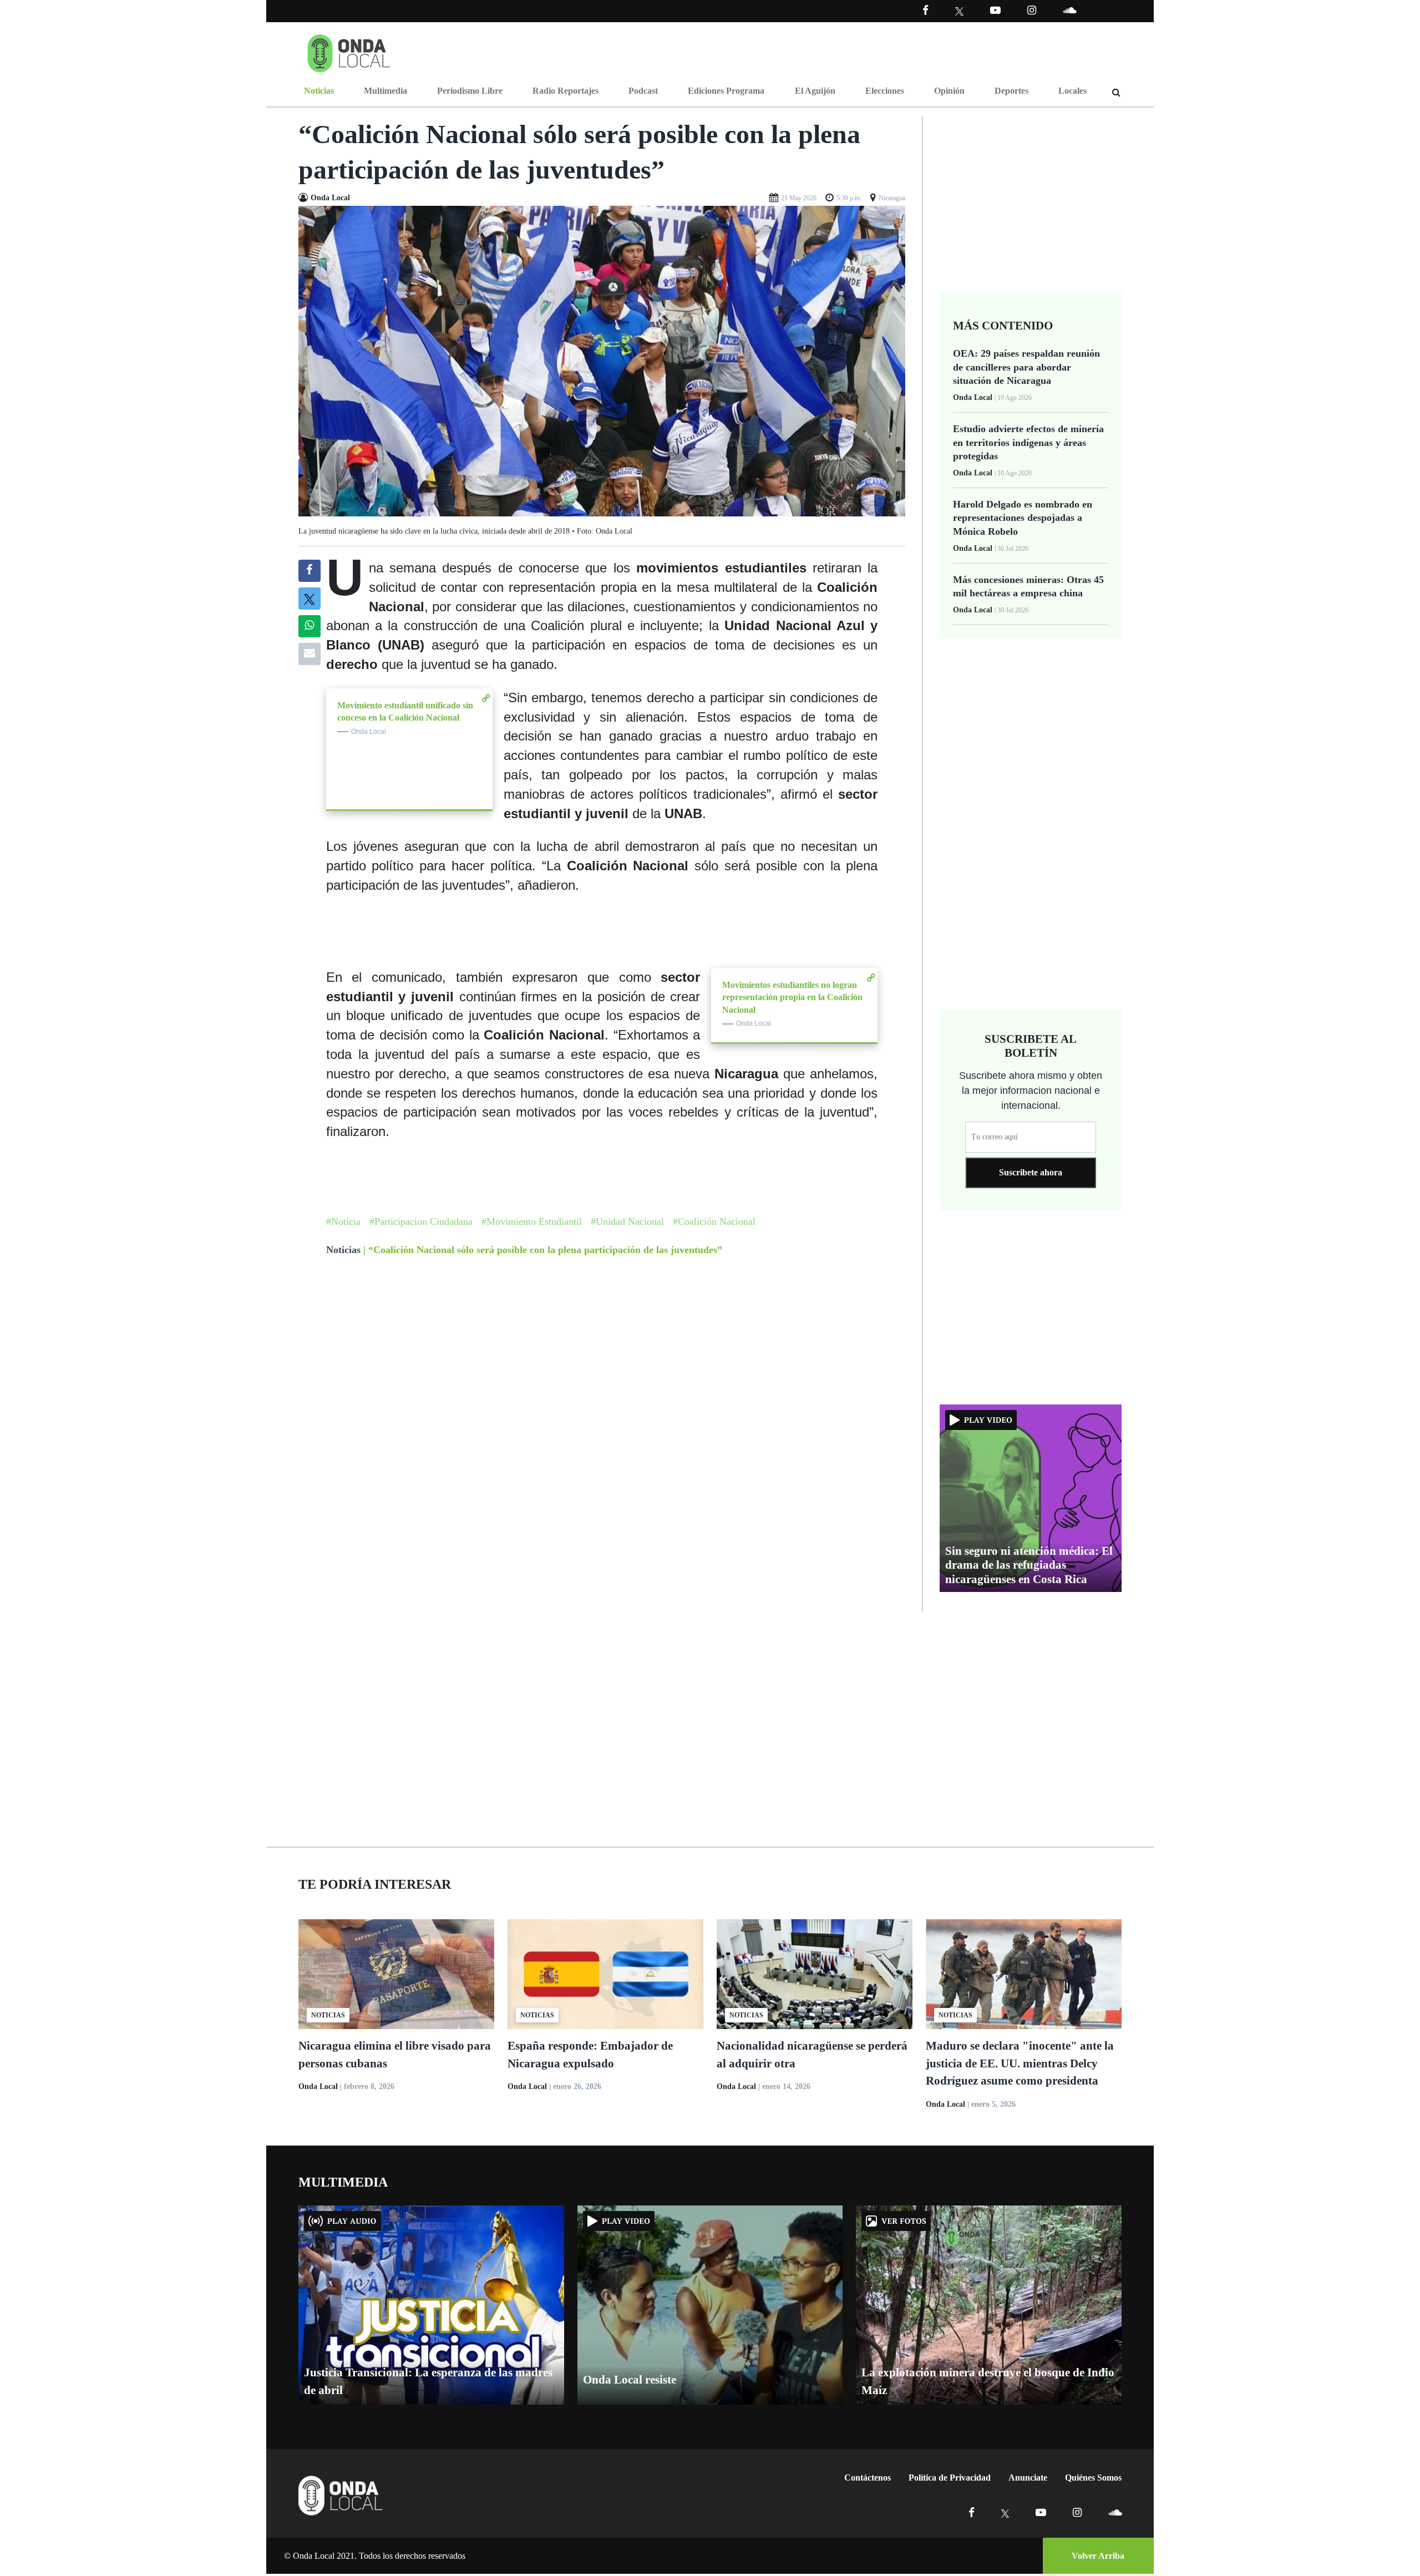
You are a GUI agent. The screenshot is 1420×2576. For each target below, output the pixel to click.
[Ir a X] (1005, 2512)
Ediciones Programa (726, 91)
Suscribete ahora (1031, 1172)
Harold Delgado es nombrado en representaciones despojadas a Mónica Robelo (1023, 518)
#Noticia (343, 1221)
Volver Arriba (1098, 2556)
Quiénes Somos (1093, 2478)
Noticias (319, 91)
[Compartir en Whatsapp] (309, 626)
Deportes (1011, 91)
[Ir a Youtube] (995, 10)
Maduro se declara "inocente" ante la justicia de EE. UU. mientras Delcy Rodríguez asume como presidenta (1020, 2063)
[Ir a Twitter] (959, 11)
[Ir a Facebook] (972, 2512)
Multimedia (386, 91)
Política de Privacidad (950, 2478)
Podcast (643, 91)
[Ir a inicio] (349, 51)
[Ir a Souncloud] (1069, 10)
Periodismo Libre (470, 91)
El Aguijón (815, 91)
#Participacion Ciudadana (421, 1221)
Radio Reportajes (566, 91)
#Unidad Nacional (627, 1221)
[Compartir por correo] (310, 654)
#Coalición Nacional (714, 1221)
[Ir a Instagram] (1032, 10)
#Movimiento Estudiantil (532, 1221)
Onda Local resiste (630, 2380)
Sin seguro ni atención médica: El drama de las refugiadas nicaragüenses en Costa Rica (1029, 1565)
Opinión (949, 91)
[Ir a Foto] (602, 360)
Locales (1072, 91)
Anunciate (1028, 2478)
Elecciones (885, 91)
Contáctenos (868, 2478)
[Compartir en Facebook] (309, 571)
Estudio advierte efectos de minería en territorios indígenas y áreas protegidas (1028, 442)
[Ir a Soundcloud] (1115, 2512)
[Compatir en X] (309, 599)
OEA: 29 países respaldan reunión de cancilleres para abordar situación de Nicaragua (1026, 367)
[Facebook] (925, 10)
